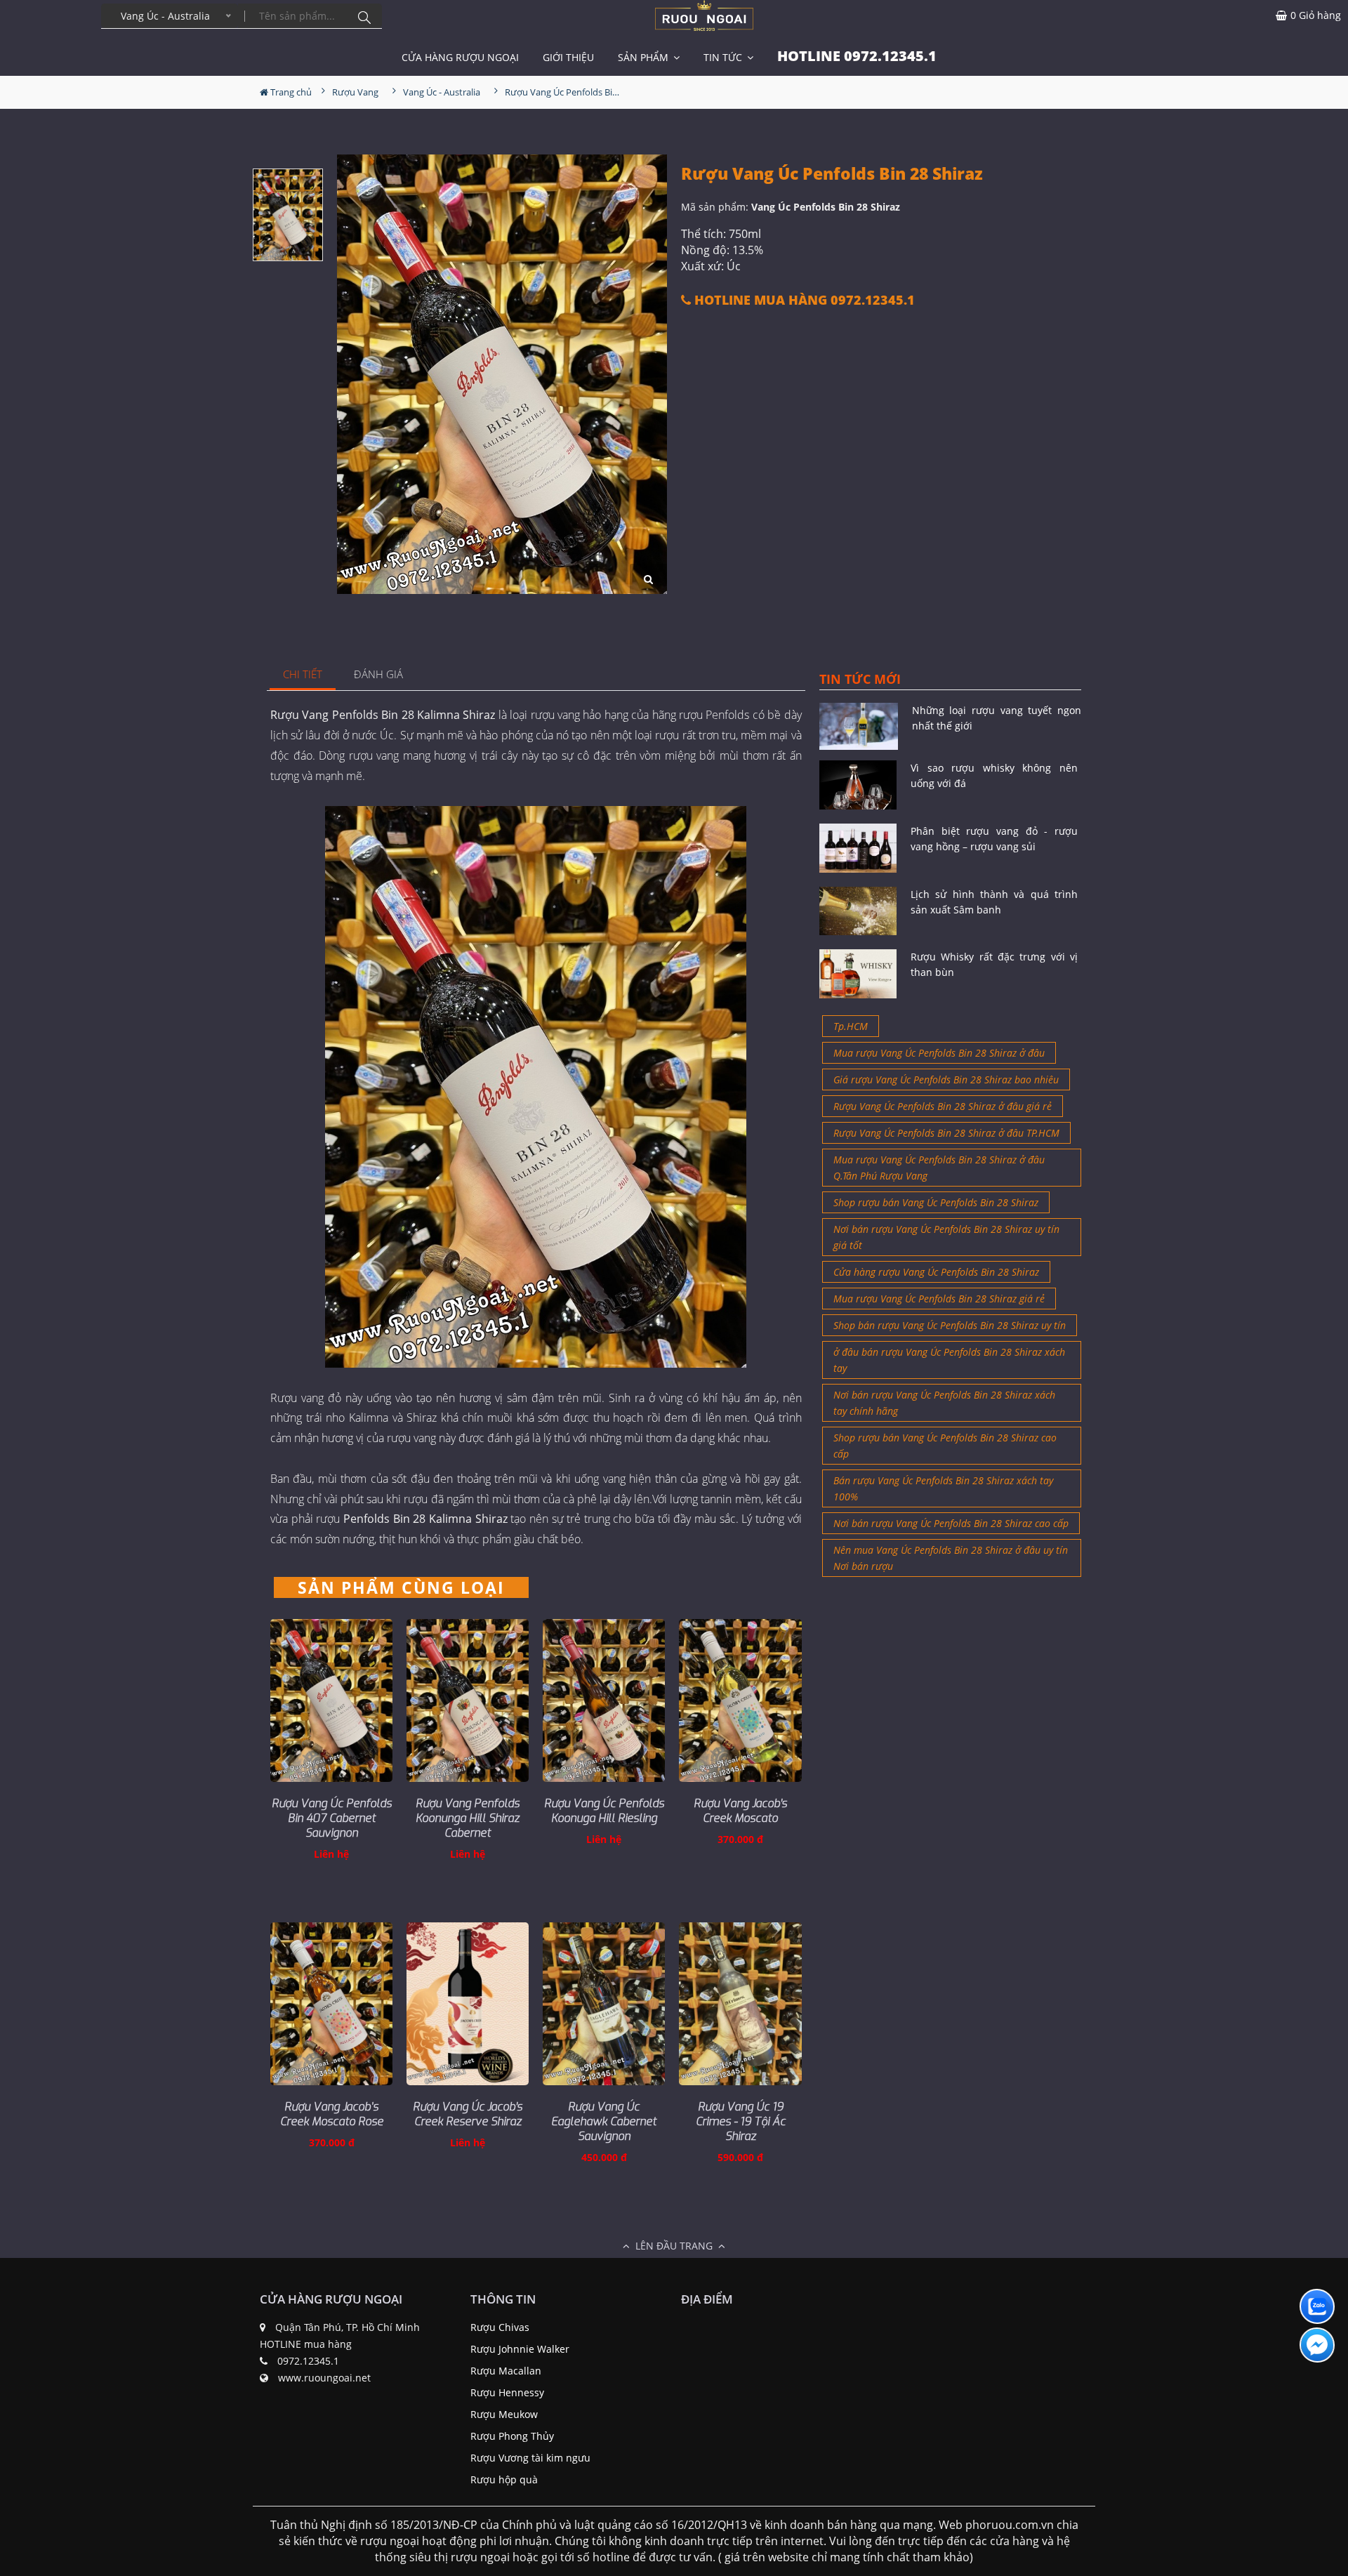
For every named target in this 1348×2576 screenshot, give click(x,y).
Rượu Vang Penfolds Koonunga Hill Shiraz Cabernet (468, 1818)
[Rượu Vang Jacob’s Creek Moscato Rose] (331, 2004)
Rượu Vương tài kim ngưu (530, 2458)
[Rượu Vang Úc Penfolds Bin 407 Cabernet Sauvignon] (331, 1700)
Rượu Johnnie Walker (520, 2349)
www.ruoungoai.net (324, 2378)
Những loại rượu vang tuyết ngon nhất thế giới (997, 718)
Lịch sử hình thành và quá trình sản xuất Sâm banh (994, 902)
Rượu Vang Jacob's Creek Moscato (740, 1811)
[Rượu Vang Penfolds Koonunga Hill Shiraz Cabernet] (468, 1700)
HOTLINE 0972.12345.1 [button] (857, 56)
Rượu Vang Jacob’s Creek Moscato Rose (332, 2114)
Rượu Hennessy (507, 2392)
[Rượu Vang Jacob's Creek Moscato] (740, 1700)
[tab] (303, 675)
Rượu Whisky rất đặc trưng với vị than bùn (994, 964)
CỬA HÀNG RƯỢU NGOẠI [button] (460, 57)
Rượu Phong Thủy (512, 2436)
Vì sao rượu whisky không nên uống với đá (994, 775)
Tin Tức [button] (724, 57)
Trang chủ (290, 92)
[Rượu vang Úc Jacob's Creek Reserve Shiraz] (468, 2004)
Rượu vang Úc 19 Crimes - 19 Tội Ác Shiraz (741, 2121)
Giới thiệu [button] (568, 57)
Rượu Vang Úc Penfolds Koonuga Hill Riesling (604, 1811)
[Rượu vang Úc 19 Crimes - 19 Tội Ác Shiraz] (740, 2004)
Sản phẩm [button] (645, 57)
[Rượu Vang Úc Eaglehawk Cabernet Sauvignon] (604, 2004)
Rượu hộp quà (504, 2479)
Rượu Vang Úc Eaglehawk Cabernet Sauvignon (604, 2121)
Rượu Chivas (500, 2327)
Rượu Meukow (504, 2414)
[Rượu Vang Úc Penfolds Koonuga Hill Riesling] (604, 1700)
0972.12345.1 (308, 2361)
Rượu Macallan (506, 2371)
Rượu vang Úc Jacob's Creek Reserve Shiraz (468, 2114)
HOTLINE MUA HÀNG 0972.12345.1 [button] (803, 300)
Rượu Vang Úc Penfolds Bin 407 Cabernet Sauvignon (332, 1818)
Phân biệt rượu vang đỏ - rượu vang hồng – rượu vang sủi (994, 839)
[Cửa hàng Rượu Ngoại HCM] (704, 15)
